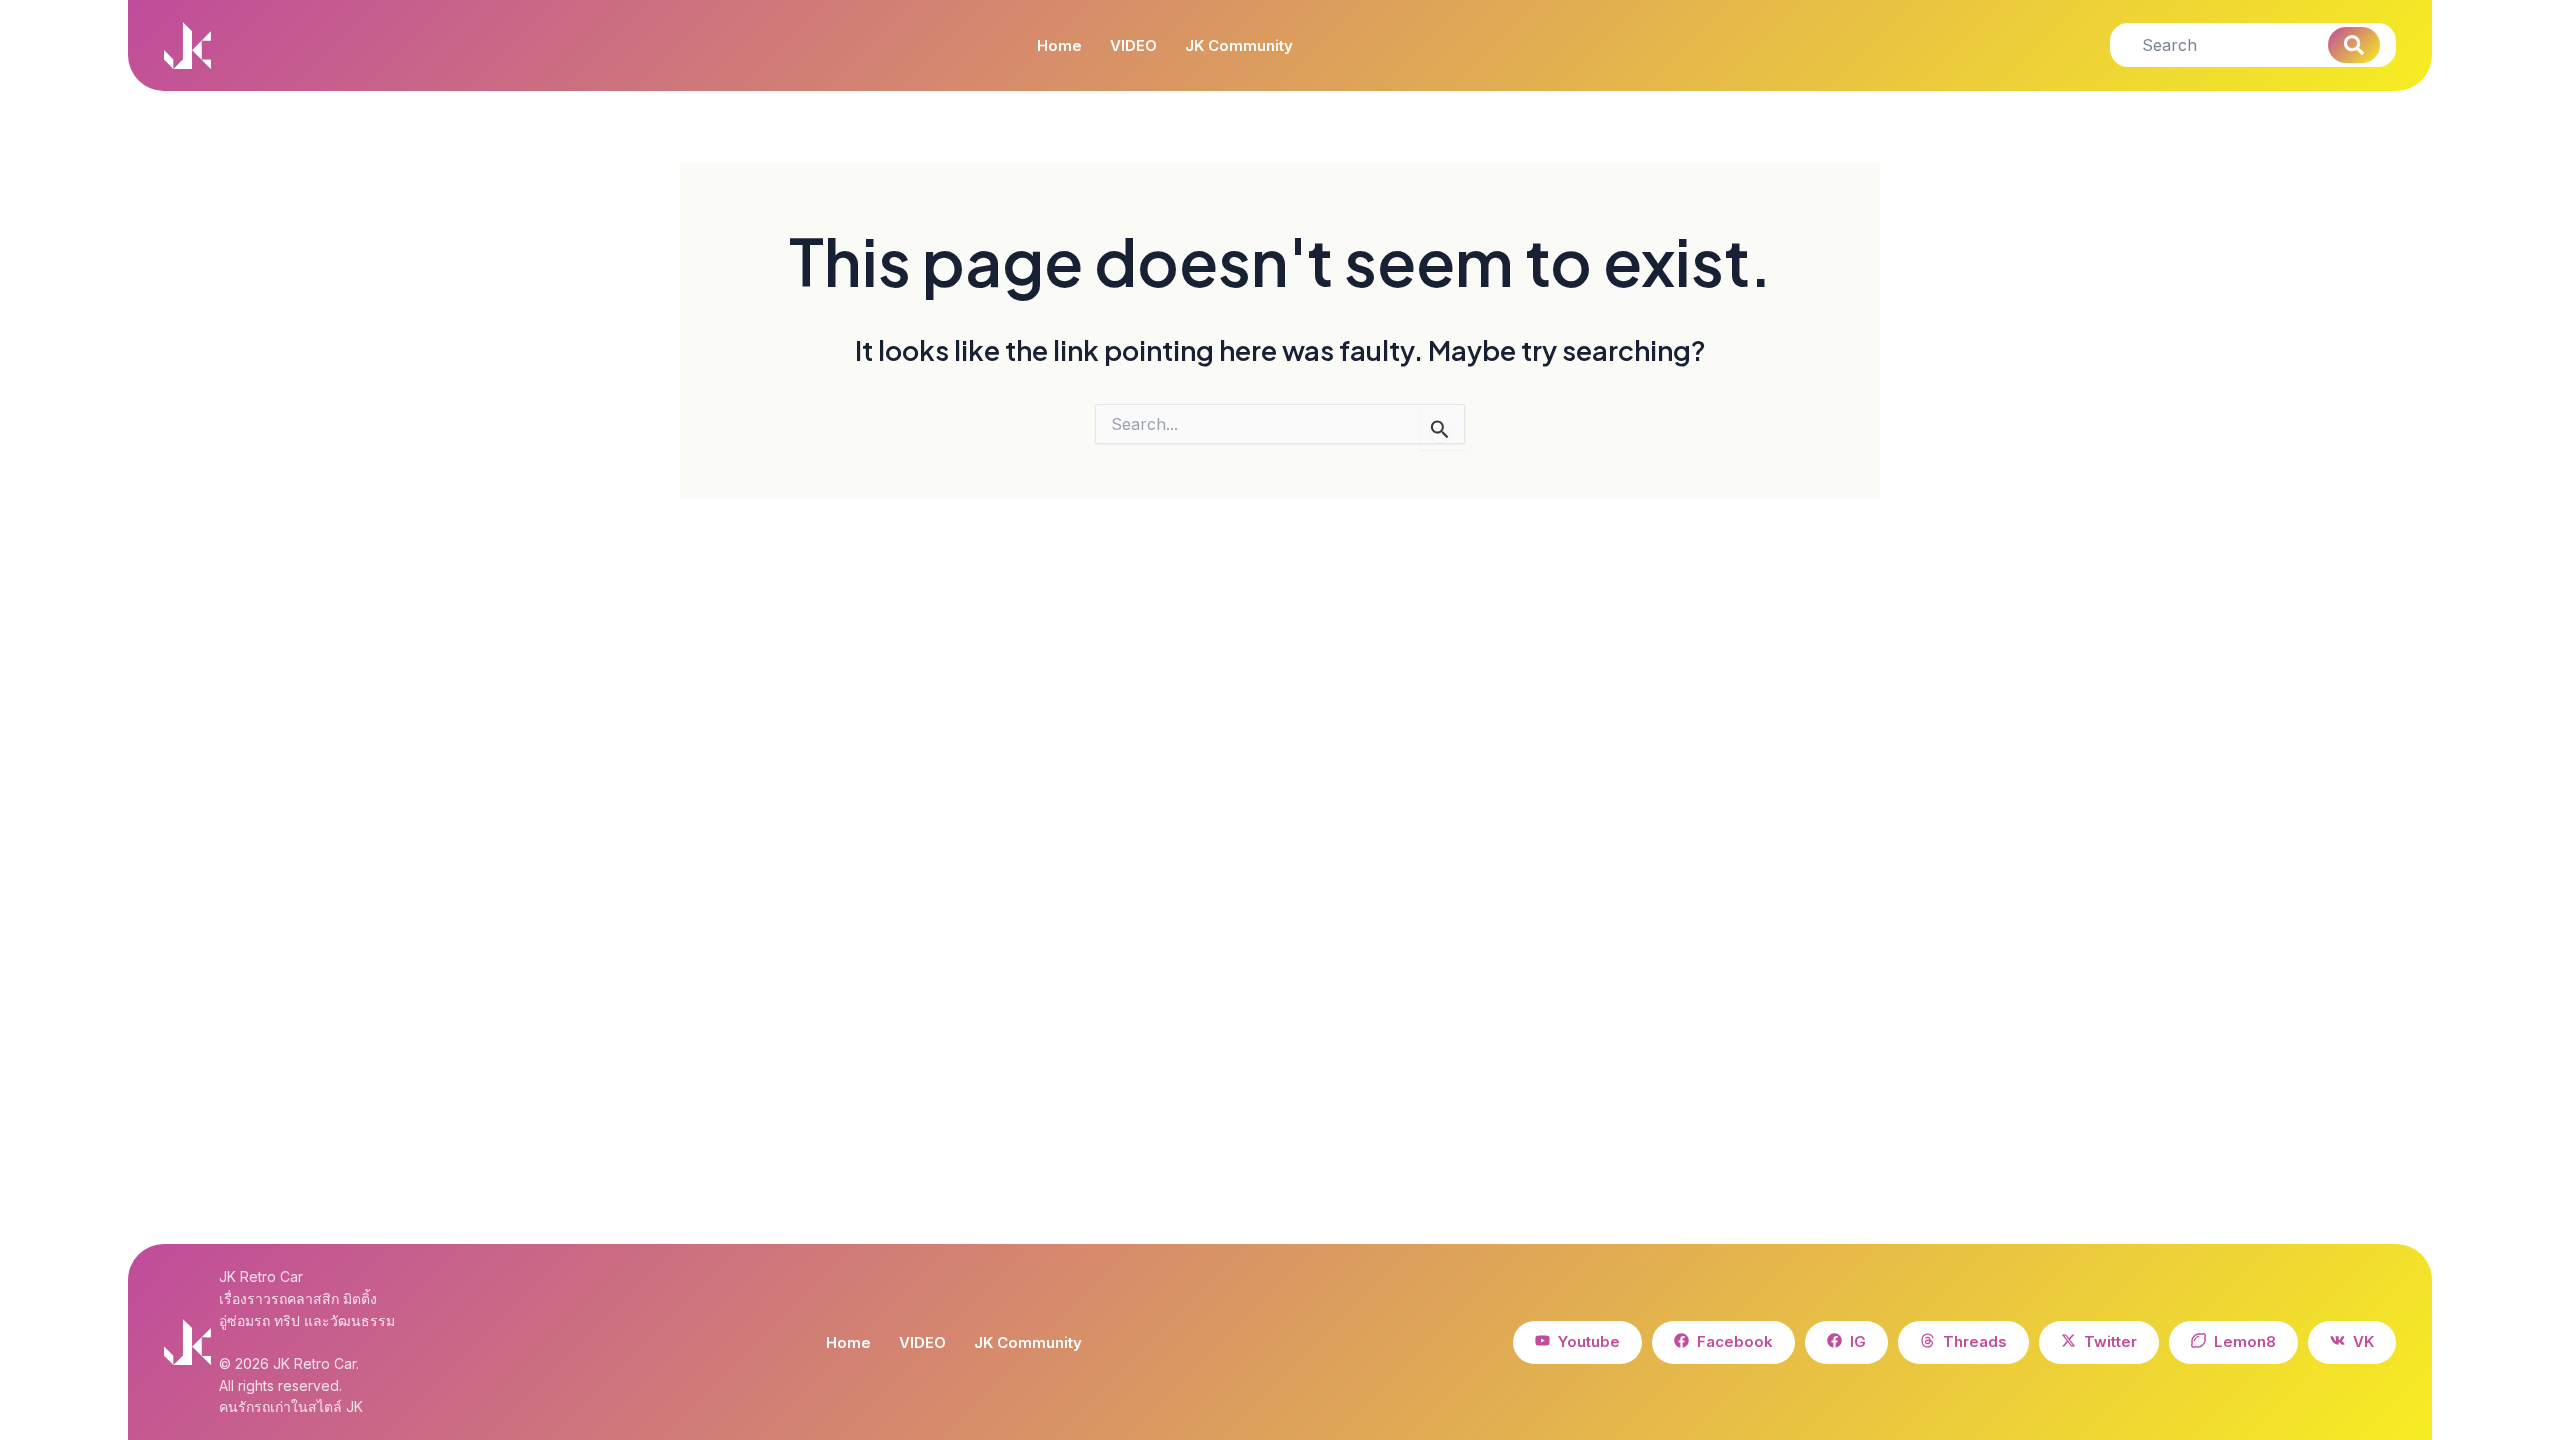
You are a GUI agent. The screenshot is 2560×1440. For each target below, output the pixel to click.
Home (1059, 46)
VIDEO (1133, 46)
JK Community (1239, 46)
